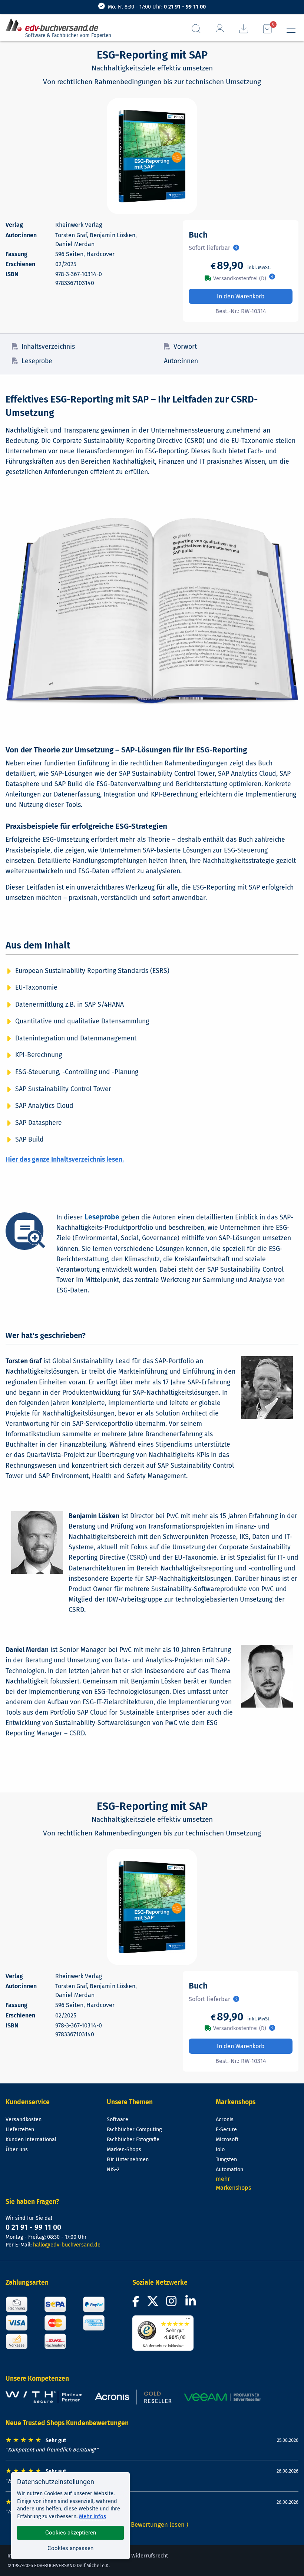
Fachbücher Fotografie (133, 2140)
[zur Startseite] (55, 25)
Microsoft (227, 2140)
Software (118, 2120)
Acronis (225, 2120)
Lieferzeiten (20, 2130)
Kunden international (31, 2140)
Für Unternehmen (128, 2160)
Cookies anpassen (70, 2548)
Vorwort (185, 347)
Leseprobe (37, 361)
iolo (220, 2150)
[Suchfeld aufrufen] (196, 29)
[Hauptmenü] (291, 29)
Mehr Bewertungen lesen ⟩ (152, 2524)
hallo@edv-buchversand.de (67, 2245)
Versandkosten (24, 2120)
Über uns (17, 2150)
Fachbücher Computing (134, 2130)
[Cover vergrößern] (152, 156)
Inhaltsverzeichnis (48, 347)
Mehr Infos (92, 2516)
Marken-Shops (124, 2150)
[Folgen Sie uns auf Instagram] (173, 2303)
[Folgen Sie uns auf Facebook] (137, 2303)
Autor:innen (181, 361)
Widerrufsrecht (150, 2556)
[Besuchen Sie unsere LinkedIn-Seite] (192, 2303)
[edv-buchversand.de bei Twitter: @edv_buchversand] (153, 2303)
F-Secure (226, 2130)
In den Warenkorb (241, 296)
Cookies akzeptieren (71, 2533)
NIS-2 (113, 2170)
